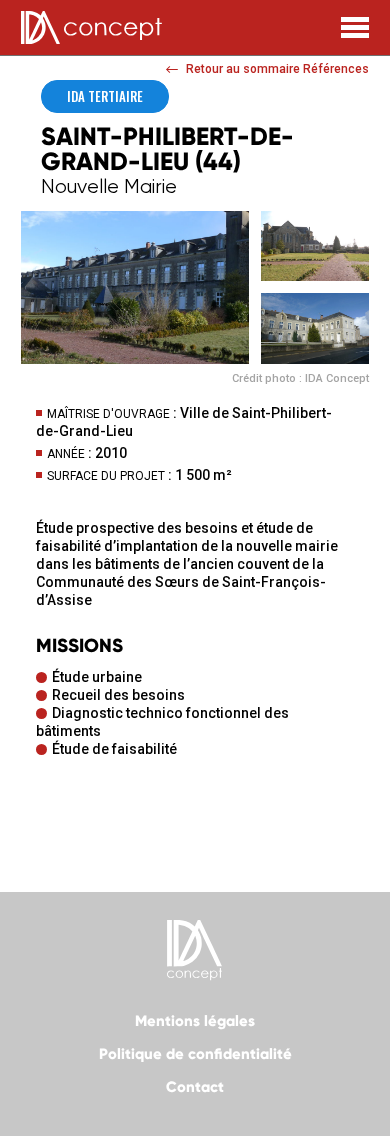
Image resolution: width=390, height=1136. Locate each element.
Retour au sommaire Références (277, 69)
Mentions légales (195, 1021)
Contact (195, 1087)
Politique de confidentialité (195, 1054)
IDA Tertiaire (105, 96)
